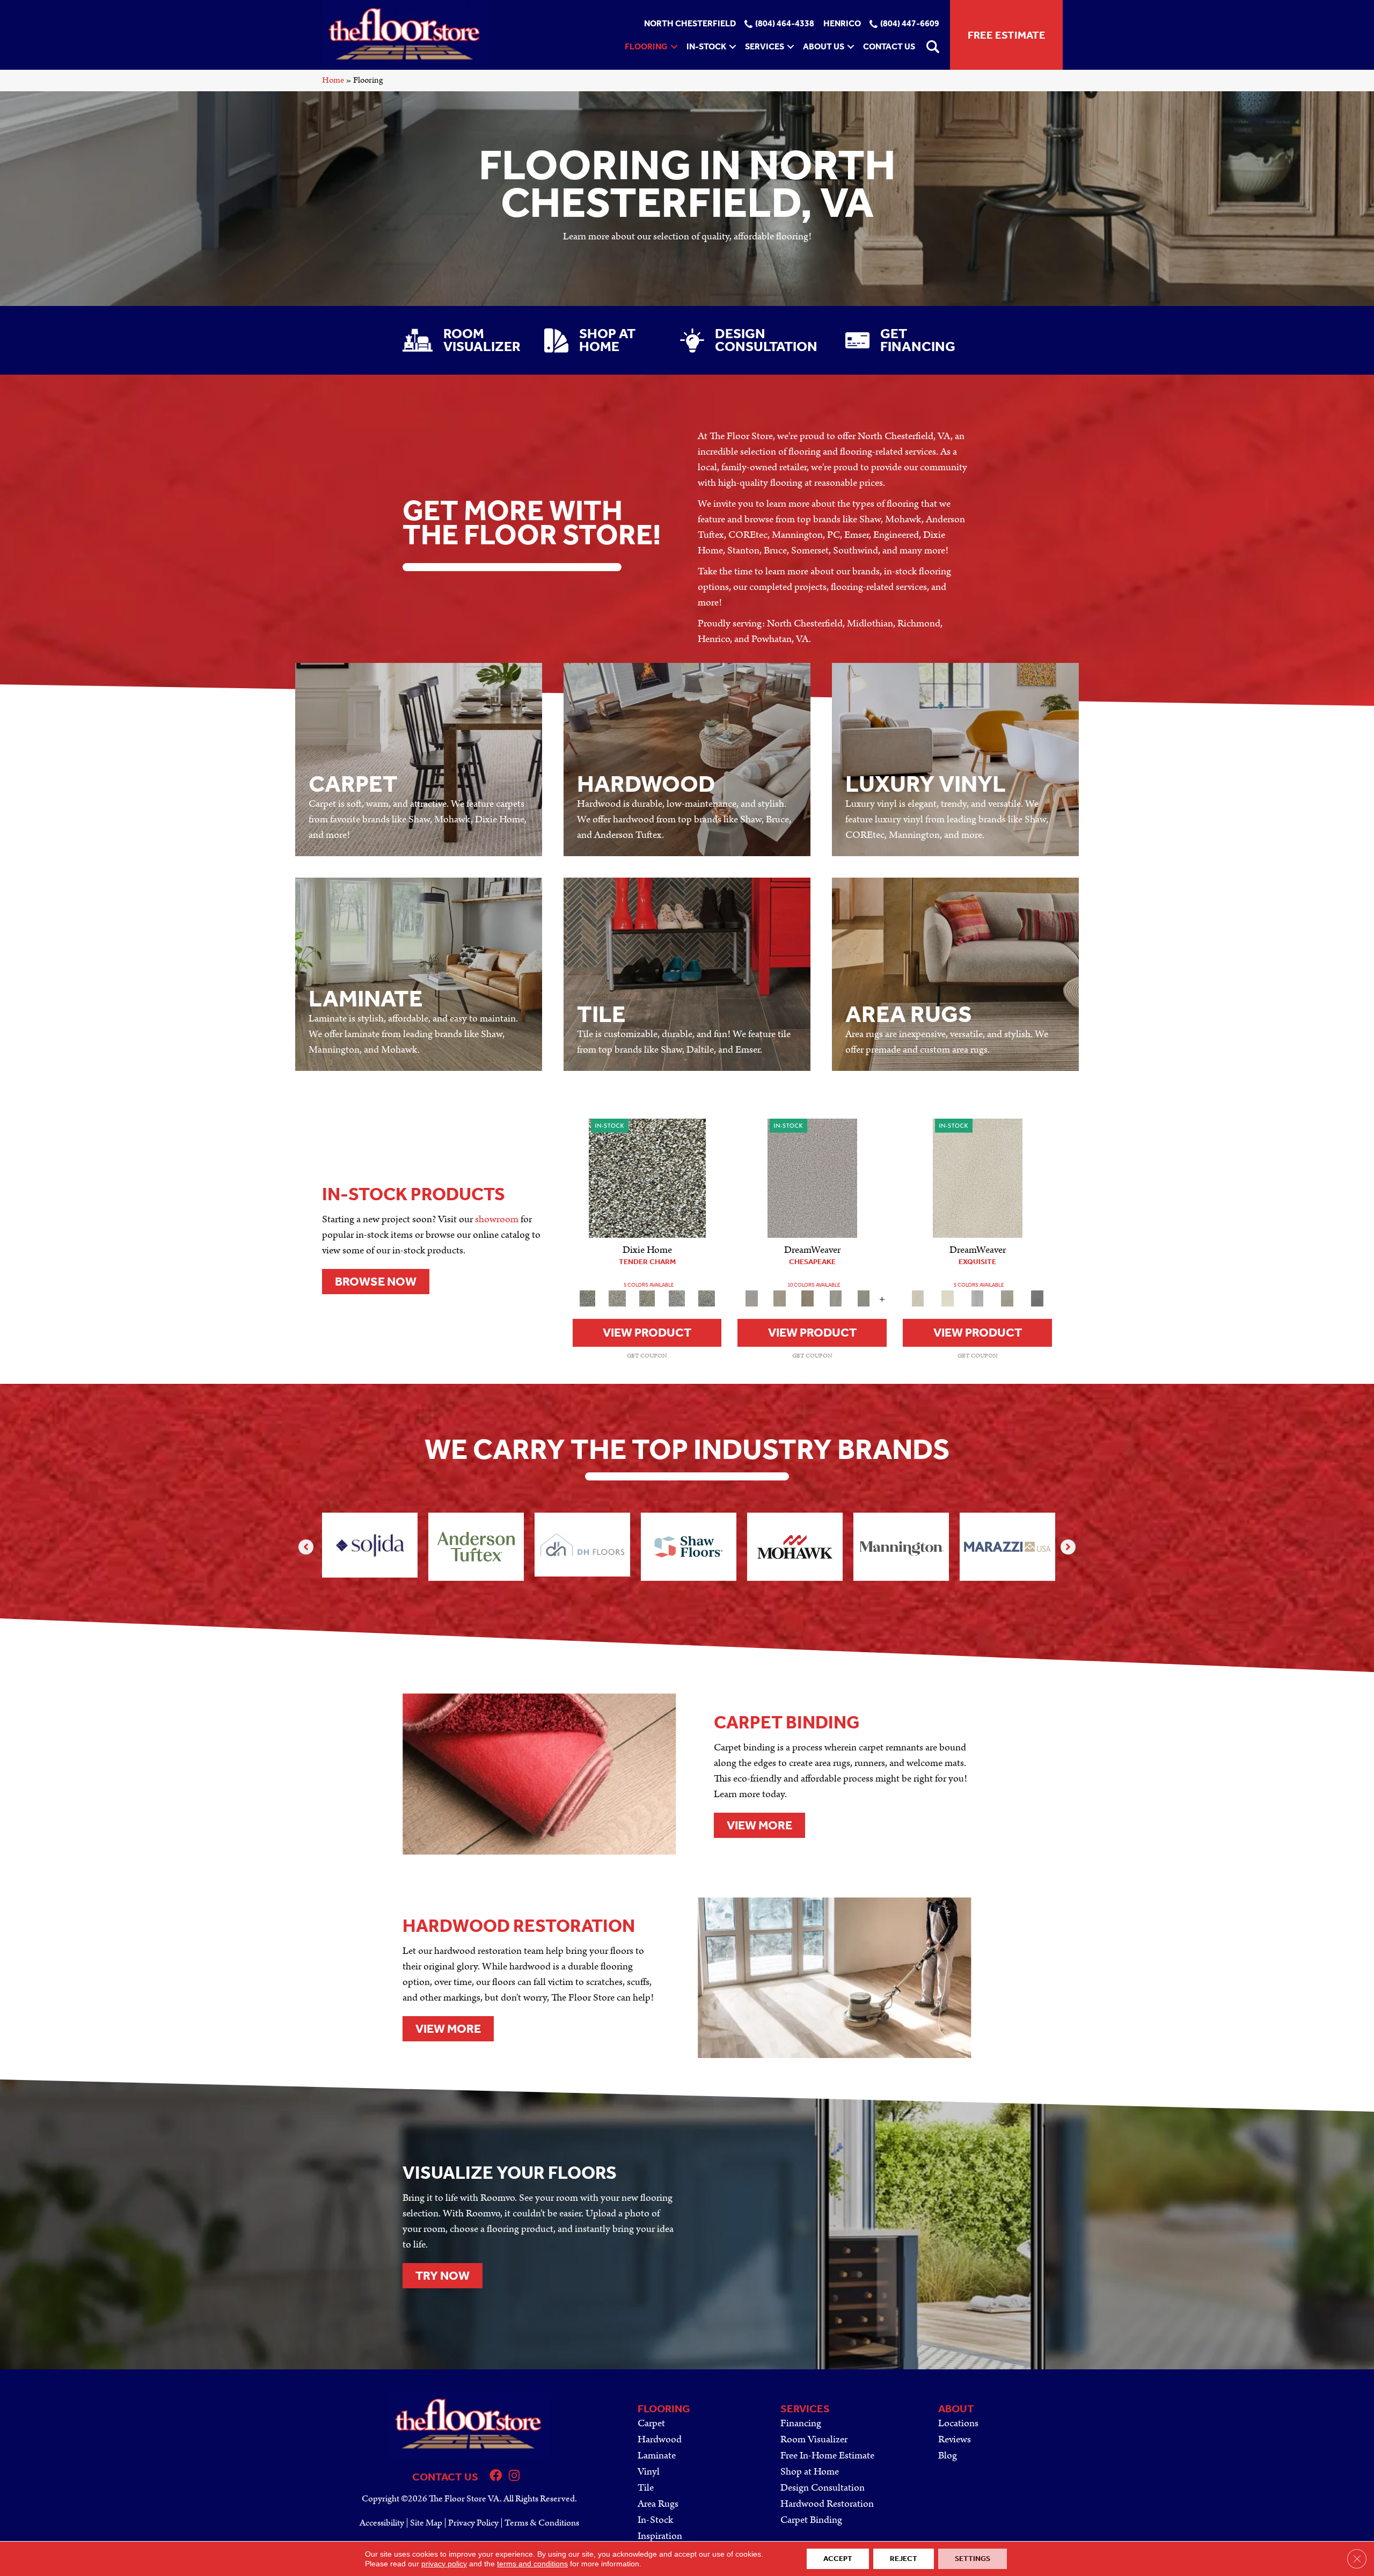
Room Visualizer (814, 2439)
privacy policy (444, 2564)
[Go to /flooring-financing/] (908, 340)
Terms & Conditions (542, 2523)
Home (333, 80)
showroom (497, 1219)
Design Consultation (823, 2488)
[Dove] (836, 1298)
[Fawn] (647, 1298)
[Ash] (1007, 1298)
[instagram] (514, 2477)
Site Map (426, 2523)
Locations (958, 2423)
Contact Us (889, 46)
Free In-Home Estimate (827, 2455)
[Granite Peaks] (812, 1178)
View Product (647, 1333)
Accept (838, 2559)
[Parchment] (978, 1178)
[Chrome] (864, 1298)
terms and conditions (532, 2564)
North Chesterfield (690, 24)
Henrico (842, 24)
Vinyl (649, 2472)
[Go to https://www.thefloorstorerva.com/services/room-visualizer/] (463, 340)
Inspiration (660, 2536)
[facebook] (496, 2477)
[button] (674, 47)
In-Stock (706, 46)
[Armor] (1037, 1298)
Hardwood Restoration (827, 2504)
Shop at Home (810, 2472)
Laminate (657, 2455)
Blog (948, 2455)
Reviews (955, 2439)
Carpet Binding (811, 2520)
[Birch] (647, 1178)
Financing (801, 2423)
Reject (904, 2559)
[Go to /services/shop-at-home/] (601, 340)
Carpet (651, 2423)
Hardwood (660, 2439)
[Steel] (707, 1298)
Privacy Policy (473, 2523)
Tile (646, 2488)
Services (765, 46)
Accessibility (382, 2523)
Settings (973, 2559)
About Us (824, 46)
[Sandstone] (808, 1298)
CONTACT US (445, 2477)
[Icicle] (977, 1298)
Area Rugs (658, 2504)
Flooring (646, 46)
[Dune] (617, 1298)
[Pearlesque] (948, 1298)
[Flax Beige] (780, 1298)
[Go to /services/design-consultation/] (752, 340)
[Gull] (677, 1298)
